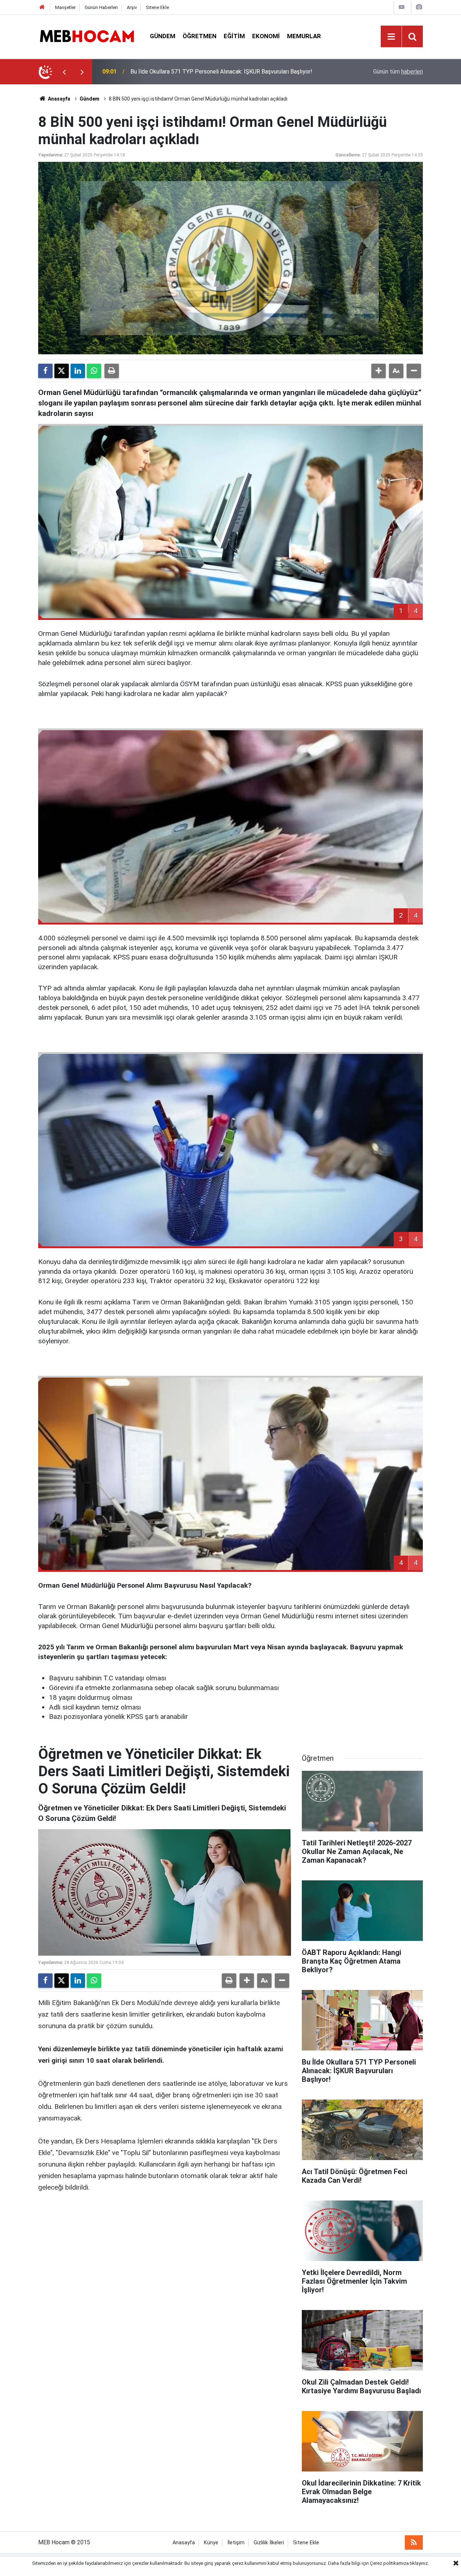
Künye (211, 2543)
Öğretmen (200, 36)
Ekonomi (266, 36)
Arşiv (132, 7)
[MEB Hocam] (87, 36)
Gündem (163, 36)
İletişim (236, 2543)
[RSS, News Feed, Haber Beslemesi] (414, 2542)
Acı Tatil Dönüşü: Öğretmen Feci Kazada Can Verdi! (195, 72)
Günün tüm (398, 72)
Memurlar (304, 36)
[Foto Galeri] (419, 7)
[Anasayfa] (42, 7)
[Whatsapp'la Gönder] (94, 371)
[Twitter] (62, 371)
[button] (379, 371)
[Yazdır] (112, 371)
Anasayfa (59, 99)
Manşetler (65, 7)
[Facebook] (45, 371)
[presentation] (64, 72)
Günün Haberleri (101, 7)
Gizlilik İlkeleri (269, 2543)
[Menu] (391, 37)
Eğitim (234, 36)
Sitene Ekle (157, 7)
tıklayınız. (419, 2563)
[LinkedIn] (78, 371)
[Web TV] (402, 7)
